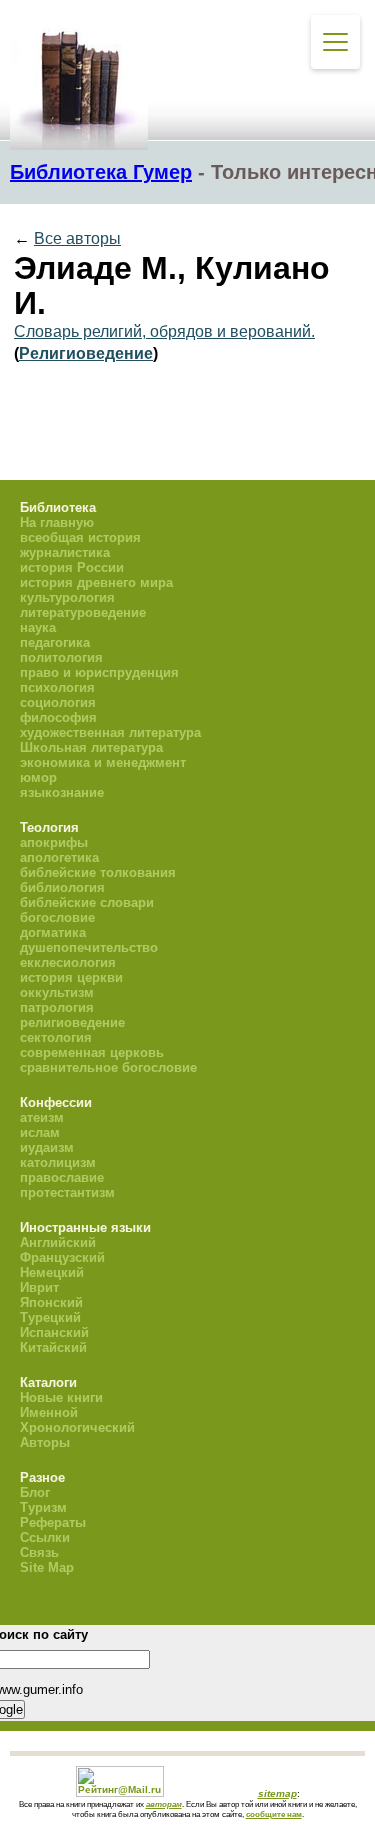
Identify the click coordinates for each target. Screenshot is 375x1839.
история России (72, 567)
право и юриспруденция (99, 672)
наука (38, 627)
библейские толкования (98, 872)
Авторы (45, 1442)
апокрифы (54, 842)
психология (57, 687)
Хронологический (77, 1427)
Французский (62, 1257)
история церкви (71, 977)
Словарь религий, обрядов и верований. (164, 331)
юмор (38, 777)
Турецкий (50, 1317)
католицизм (58, 1162)
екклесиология (68, 962)
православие (62, 1177)
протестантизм (67, 1192)
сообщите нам (274, 1814)
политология (61, 657)
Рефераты (53, 1522)
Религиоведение (86, 353)
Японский (51, 1302)
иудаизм (47, 1147)
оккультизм (57, 992)
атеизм (42, 1117)
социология (58, 702)
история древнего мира (96, 582)
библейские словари (87, 902)
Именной (49, 1412)
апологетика (59, 857)
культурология (67, 597)
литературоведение (83, 612)
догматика (53, 932)
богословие (57, 917)
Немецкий (52, 1272)
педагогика (55, 642)
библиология (62, 887)
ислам (40, 1132)
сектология (56, 1037)
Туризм (43, 1507)
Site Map (47, 1567)
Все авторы (77, 238)
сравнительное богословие (108, 1067)
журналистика (65, 552)
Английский (58, 1242)
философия (58, 717)
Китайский (53, 1347)
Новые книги (61, 1397)
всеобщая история (80, 537)
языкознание (62, 792)
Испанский (54, 1332)
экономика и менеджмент (103, 762)
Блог (35, 1492)
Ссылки (45, 1537)
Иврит (39, 1287)
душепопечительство (89, 947)
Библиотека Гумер (101, 172)
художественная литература (110, 732)
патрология (57, 1007)
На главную (57, 522)
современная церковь (92, 1052)
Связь (39, 1552)
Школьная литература (91, 747)
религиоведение (72, 1022)
